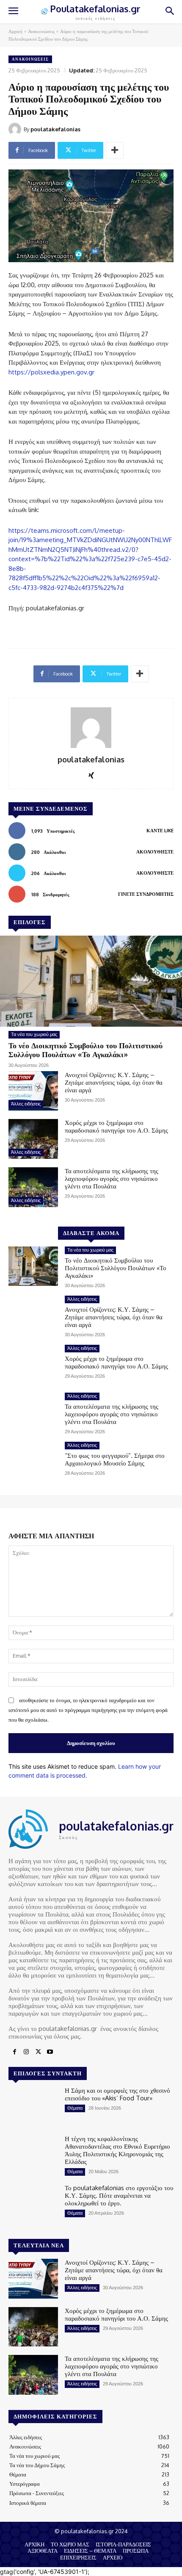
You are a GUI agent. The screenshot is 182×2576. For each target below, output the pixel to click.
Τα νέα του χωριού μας (34, 1034)
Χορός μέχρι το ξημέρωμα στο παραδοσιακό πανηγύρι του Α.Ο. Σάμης (116, 1126)
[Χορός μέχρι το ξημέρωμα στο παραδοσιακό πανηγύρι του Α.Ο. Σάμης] (33, 1139)
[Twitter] (38, 2052)
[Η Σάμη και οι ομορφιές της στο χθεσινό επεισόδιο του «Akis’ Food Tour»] (33, 2107)
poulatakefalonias (55, 129)
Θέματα (75, 2108)
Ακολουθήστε (155, 852)
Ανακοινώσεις (41, 31)
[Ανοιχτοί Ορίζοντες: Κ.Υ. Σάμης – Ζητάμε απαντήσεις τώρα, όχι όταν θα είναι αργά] (33, 1091)
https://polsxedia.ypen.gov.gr (51, 372)
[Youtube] (50, 2052)
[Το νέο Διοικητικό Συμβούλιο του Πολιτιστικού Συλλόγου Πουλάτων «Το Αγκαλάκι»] (91, 981)
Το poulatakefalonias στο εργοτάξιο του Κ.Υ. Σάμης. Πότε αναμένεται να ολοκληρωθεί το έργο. (119, 2195)
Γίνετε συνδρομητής (146, 894)
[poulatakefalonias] (16, 129)
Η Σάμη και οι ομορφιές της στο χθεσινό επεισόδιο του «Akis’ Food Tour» (117, 2094)
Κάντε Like (160, 831)
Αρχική (15, 31)
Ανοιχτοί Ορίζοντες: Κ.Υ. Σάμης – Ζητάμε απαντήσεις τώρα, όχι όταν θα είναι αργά (114, 1082)
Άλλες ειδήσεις (26, 1104)
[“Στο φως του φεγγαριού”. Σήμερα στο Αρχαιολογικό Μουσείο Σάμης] (33, 1462)
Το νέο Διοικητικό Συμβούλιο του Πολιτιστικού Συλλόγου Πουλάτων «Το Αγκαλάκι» (85, 1050)
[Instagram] (26, 2052)
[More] (115, 150)
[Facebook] (14, 2052)
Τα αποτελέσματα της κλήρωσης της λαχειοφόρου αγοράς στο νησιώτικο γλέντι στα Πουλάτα (112, 1179)
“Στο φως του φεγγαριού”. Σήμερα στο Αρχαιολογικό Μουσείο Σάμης (115, 1459)
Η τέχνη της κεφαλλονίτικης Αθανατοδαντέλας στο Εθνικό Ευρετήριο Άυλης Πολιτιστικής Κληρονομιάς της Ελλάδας (117, 2150)
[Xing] (91, 774)
